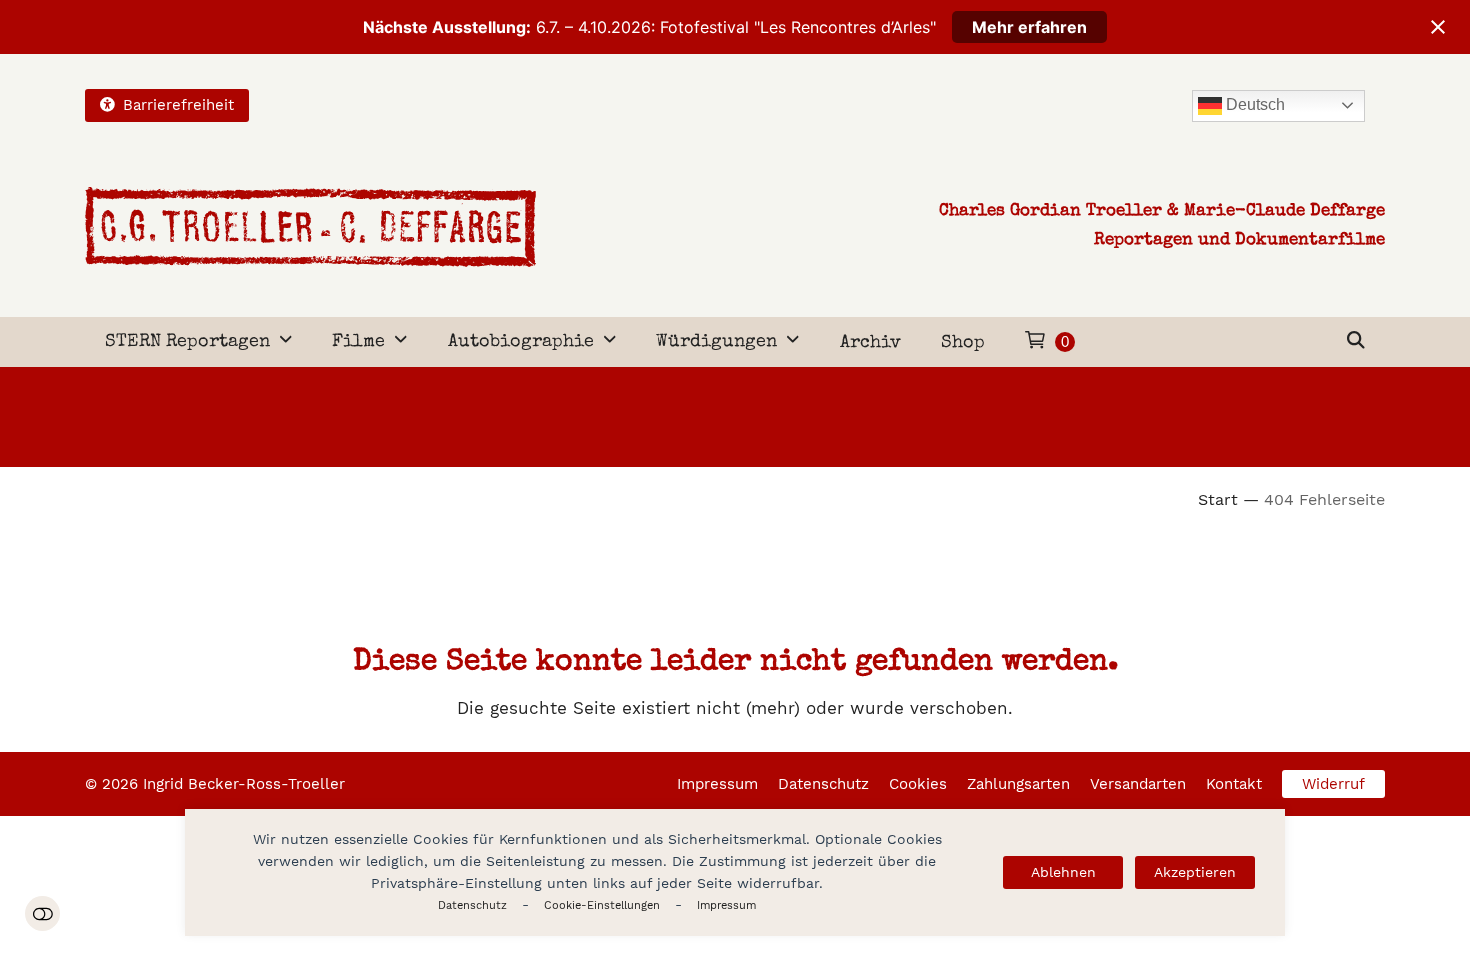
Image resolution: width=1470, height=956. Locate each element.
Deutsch (1253, 104)
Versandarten (1138, 784)
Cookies (918, 784)
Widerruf (1333, 784)
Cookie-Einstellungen (602, 905)
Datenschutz (472, 905)
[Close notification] (1438, 27)
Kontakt (1234, 784)
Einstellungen (42, 913)
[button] (1356, 342)
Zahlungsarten (1018, 784)
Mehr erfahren (1029, 27)
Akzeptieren (1195, 872)
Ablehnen (1063, 872)
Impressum (726, 905)
